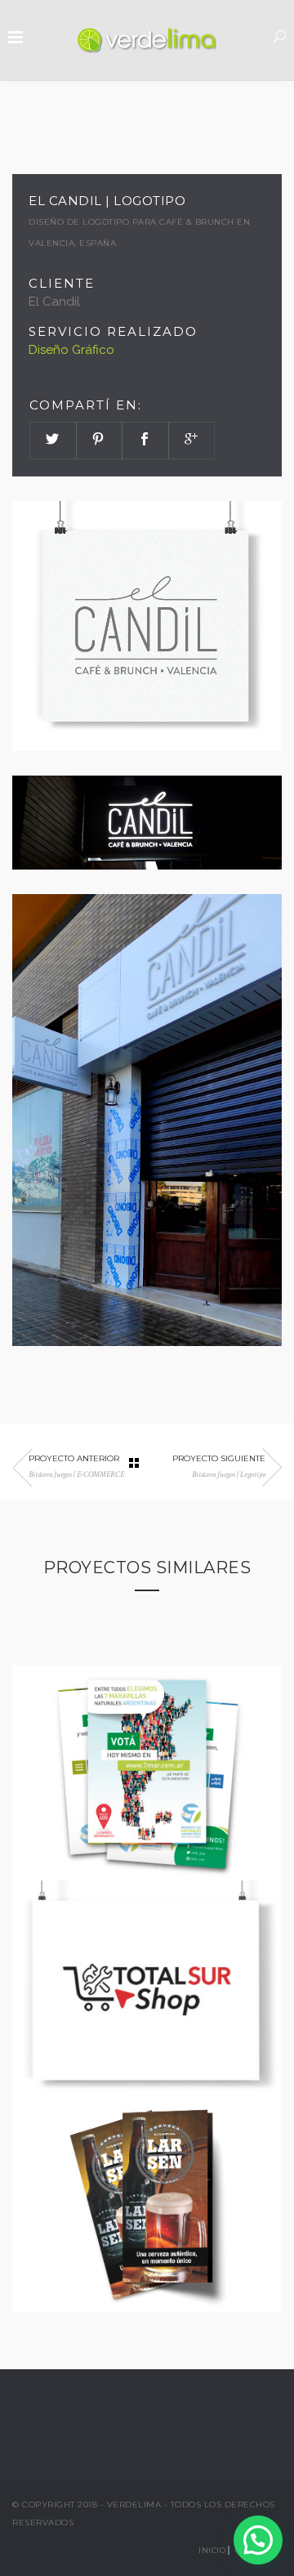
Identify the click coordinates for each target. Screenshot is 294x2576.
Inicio (212, 2550)
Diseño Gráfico (71, 350)
